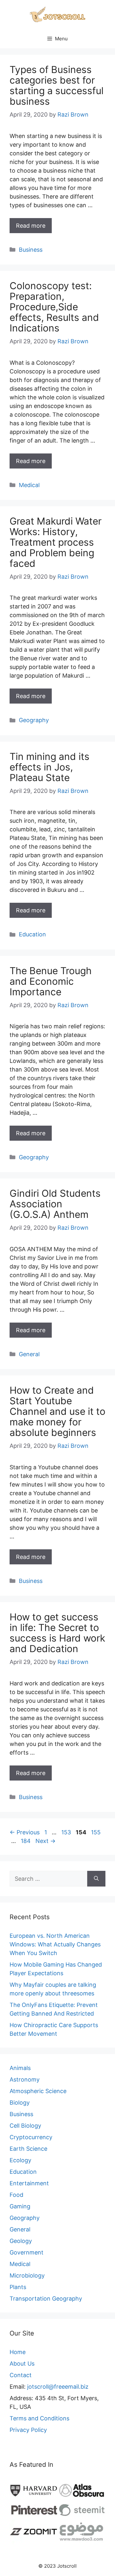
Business (31, 250)
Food (16, 2195)
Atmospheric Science (38, 2091)
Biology (20, 2103)
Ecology (20, 2160)
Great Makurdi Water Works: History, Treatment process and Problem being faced (56, 542)
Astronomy (25, 2079)
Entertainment (29, 2183)
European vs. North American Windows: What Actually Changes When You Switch (55, 1944)
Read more (31, 226)
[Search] (96, 1879)
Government (27, 2252)
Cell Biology (25, 2126)
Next (46, 1841)
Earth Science (28, 2149)
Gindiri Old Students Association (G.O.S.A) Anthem (55, 1204)
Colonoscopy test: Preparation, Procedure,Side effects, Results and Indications (54, 307)
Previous (25, 1832)
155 (96, 1832)
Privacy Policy (28, 2430)
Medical (29, 485)
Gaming (20, 2206)
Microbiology (27, 2275)
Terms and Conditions (39, 2418)
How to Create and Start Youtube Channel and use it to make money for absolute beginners (57, 1411)
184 (26, 1841)
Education (32, 934)
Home (18, 2352)
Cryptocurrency (31, 2137)
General (29, 1354)
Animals (20, 2068)
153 (67, 1832)
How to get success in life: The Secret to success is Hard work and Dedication (57, 1633)
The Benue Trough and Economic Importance (51, 981)
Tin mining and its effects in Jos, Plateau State (50, 767)
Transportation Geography (46, 2299)
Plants (18, 2287)
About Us (22, 2364)
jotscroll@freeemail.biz (58, 2387)
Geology (21, 2241)
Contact (21, 2375)
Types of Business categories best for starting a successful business (57, 85)
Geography (34, 720)
